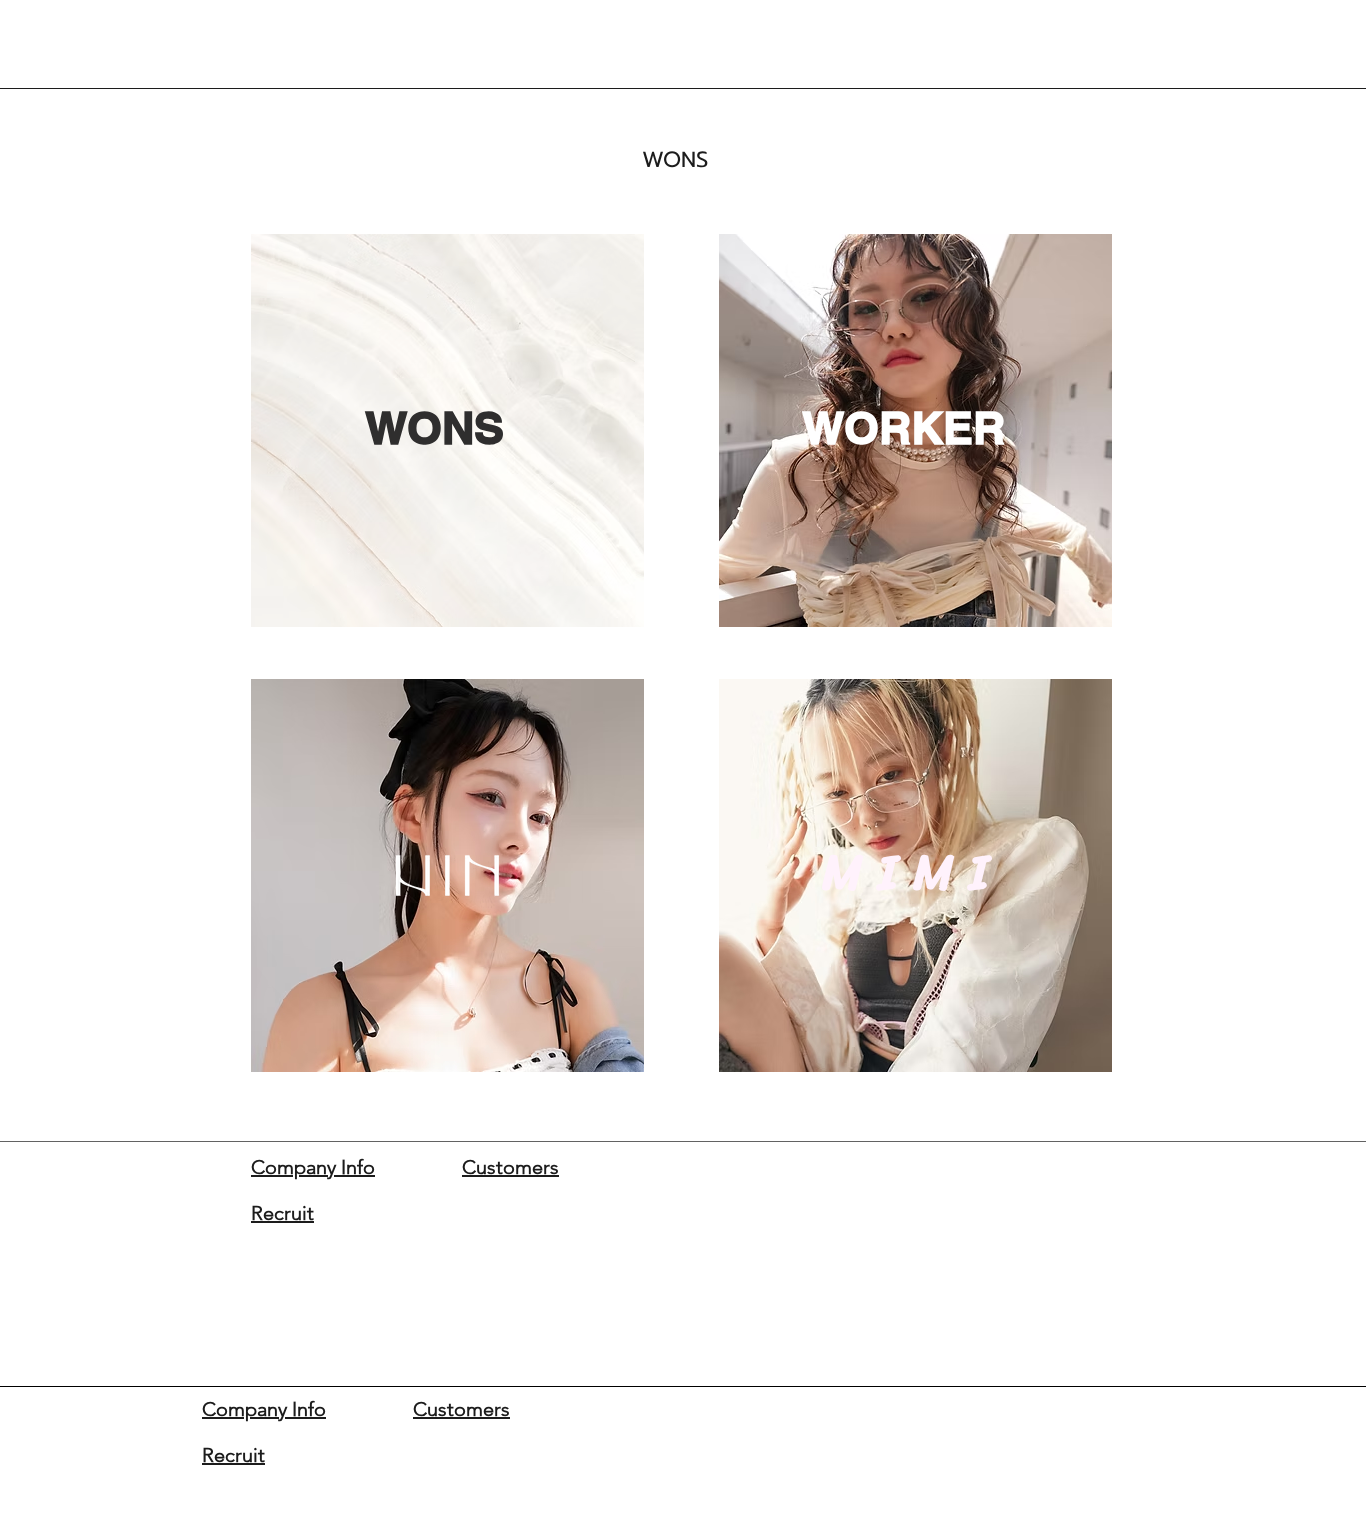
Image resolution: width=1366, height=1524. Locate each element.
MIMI (913, 872)
